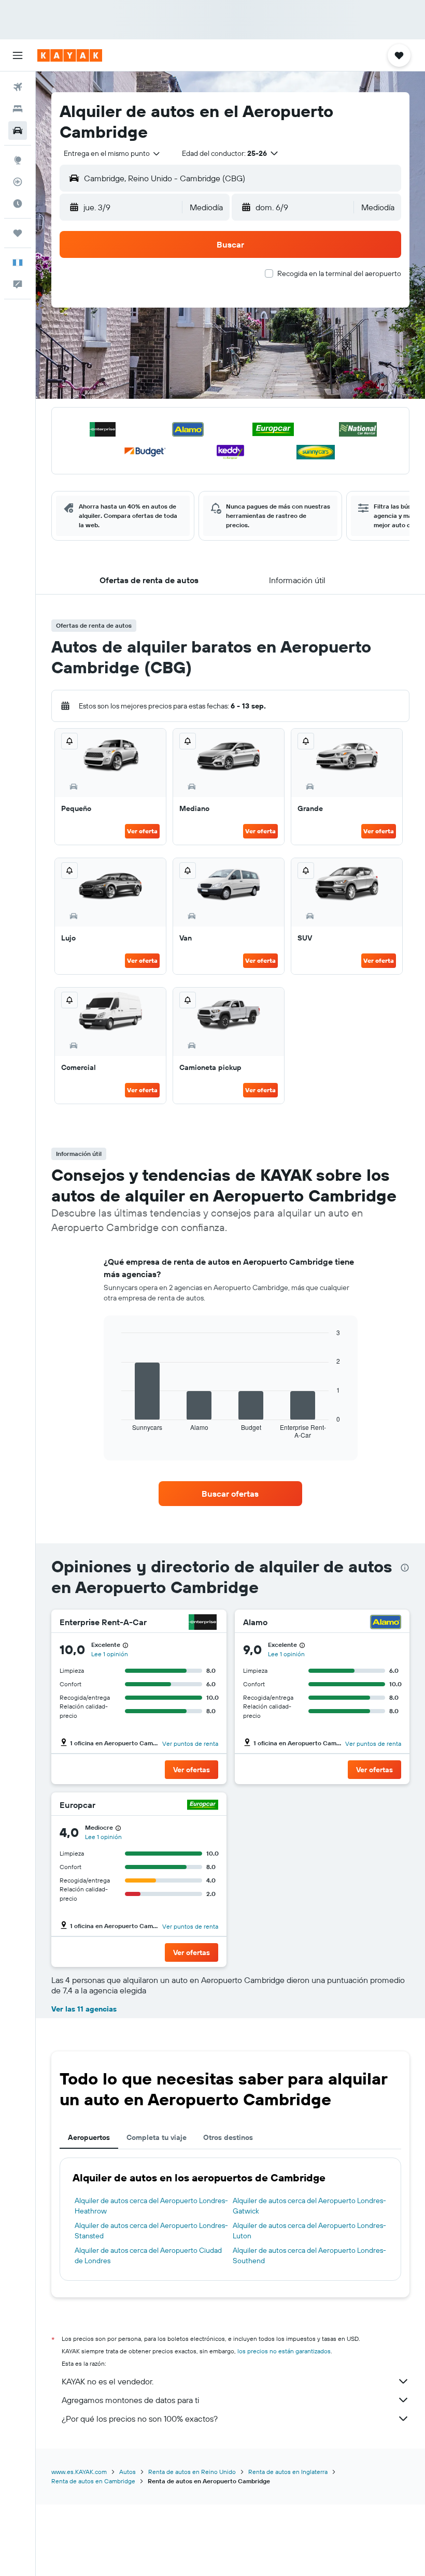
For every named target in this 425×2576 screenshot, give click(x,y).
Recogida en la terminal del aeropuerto (339, 273)
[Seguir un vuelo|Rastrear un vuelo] (18, 182)
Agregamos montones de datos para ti (130, 2400)
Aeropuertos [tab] (89, 2137)
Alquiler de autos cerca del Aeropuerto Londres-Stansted (151, 2231)
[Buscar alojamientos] (18, 109)
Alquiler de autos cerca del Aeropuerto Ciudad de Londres (148, 2255)
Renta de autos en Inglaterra (288, 2472)
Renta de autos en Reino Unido (192, 2472)
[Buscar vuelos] (18, 87)
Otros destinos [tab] (228, 2137)
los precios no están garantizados (284, 2351)
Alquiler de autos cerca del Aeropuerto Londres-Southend (309, 2255)
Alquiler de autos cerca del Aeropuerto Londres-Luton (309, 2231)
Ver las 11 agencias (84, 2009)
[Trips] (18, 233)
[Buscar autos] (18, 131)
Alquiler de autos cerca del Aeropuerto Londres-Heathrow (151, 2206)
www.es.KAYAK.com (79, 2472)
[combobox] (112, 153)
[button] (18, 55)
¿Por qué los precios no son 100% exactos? (140, 2419)
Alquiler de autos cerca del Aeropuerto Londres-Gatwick (309, 2206)
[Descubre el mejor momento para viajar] (18, 204)
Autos (127, 2472)
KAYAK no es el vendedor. (108, 2381)
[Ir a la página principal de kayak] (70, 55)
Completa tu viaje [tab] (157, 2137)
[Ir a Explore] (18, 160)
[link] (230, 1494)
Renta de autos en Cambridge (93, 2481)
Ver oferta (142, 831)
